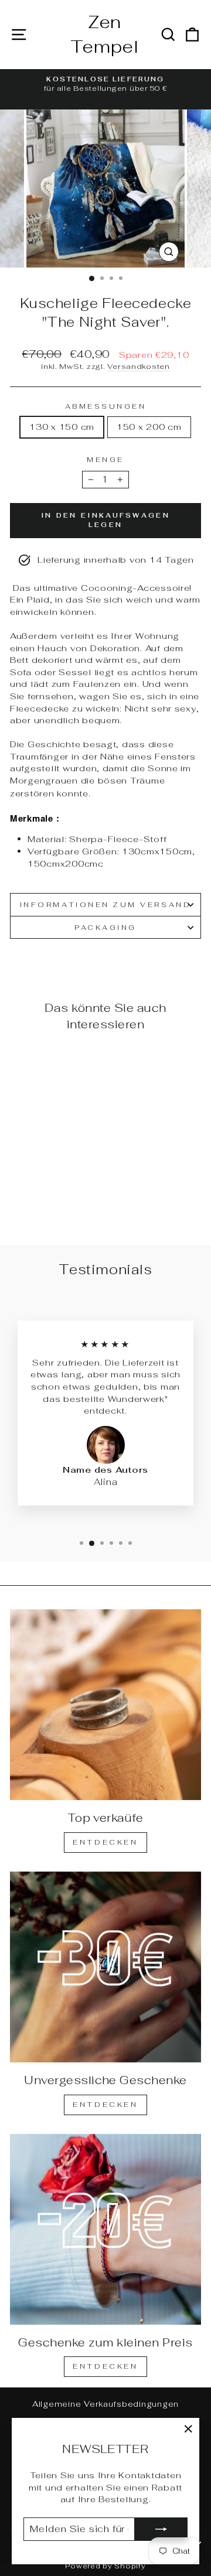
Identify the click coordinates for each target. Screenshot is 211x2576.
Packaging (105, 927)
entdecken (105, 2105)
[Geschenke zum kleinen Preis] (105, 2229)
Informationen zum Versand (105, 904)
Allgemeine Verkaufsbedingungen (105, 2404)
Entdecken (105, 1842)
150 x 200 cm (149, 427)
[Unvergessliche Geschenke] (105, 1967)
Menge (105, 459)
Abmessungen (106, 406)
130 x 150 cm (62, 427)
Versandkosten (139, 366)
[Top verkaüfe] (105, 1705)
